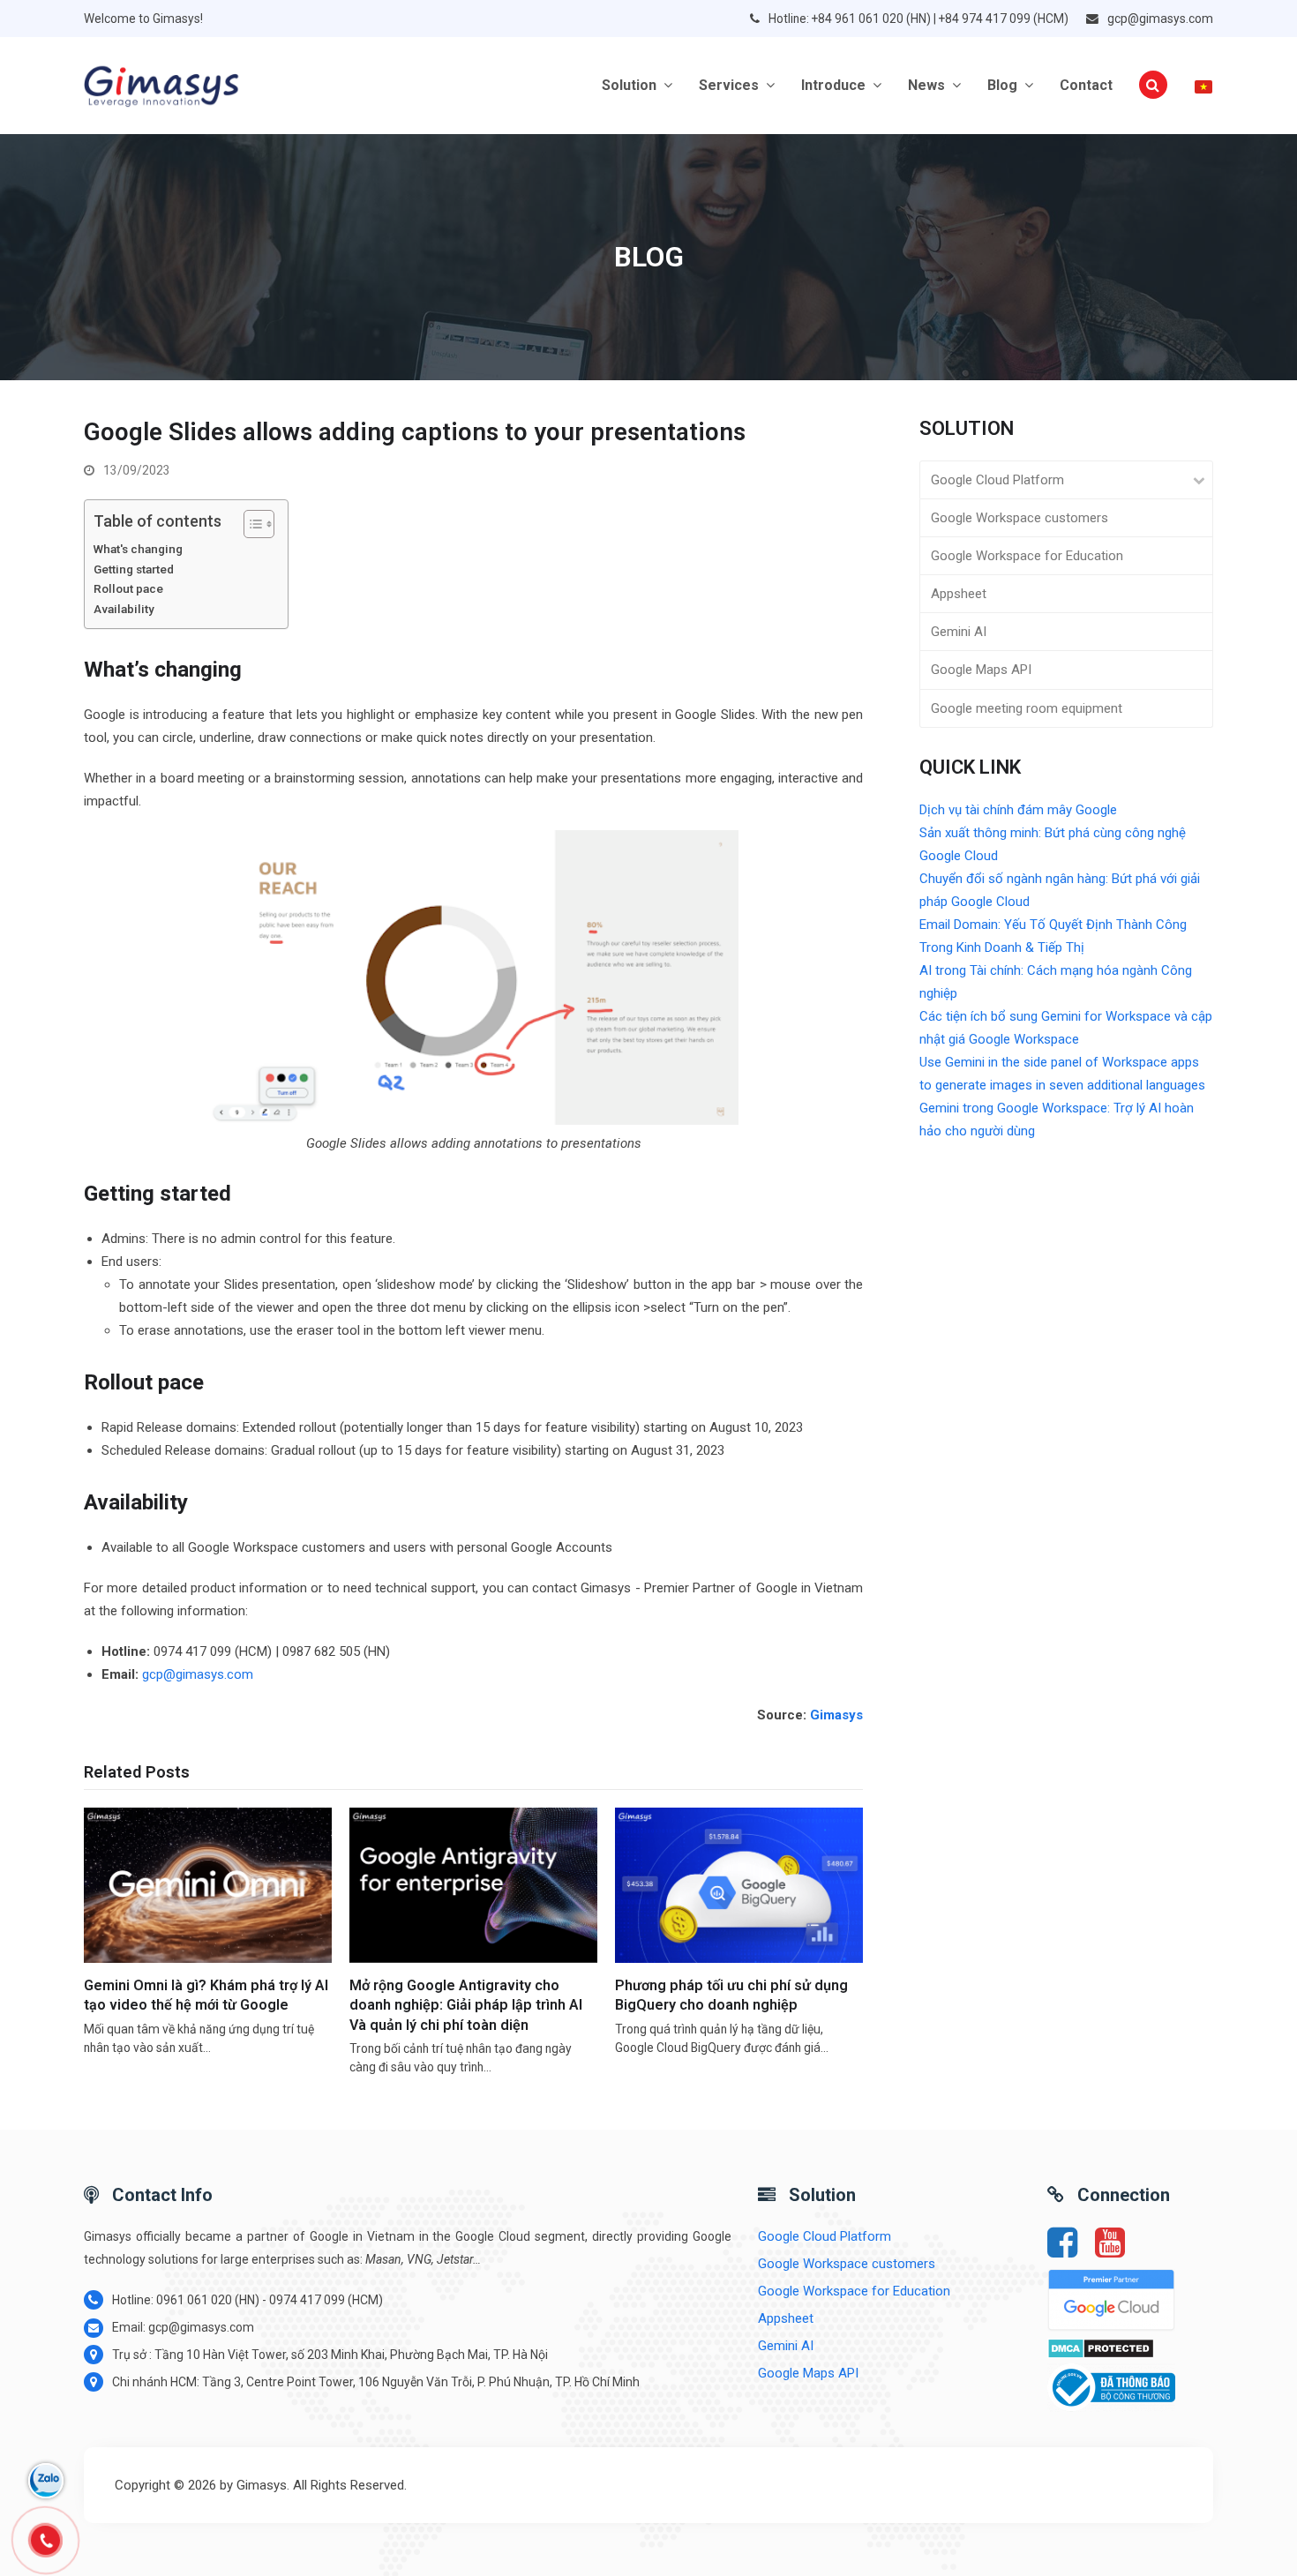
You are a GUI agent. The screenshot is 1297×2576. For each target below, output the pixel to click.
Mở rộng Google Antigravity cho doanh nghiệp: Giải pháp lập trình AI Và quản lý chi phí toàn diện (466, 2005)
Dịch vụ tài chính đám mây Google (1018, 810)
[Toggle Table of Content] (250, 524)
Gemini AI (959, 632)
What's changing (139, 549)
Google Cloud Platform (997, 480)
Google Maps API (981, 670)
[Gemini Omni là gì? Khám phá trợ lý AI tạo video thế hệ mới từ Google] (208, 1884)
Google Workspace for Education (1027, 556)
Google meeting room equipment (1027, 708)
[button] (1153, 86)
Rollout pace (128, 588)
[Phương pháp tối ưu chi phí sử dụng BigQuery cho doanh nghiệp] (739, 1884)
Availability (124, 609)
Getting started (135, 569)
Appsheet (959, 594)
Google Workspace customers (1020, 518)
